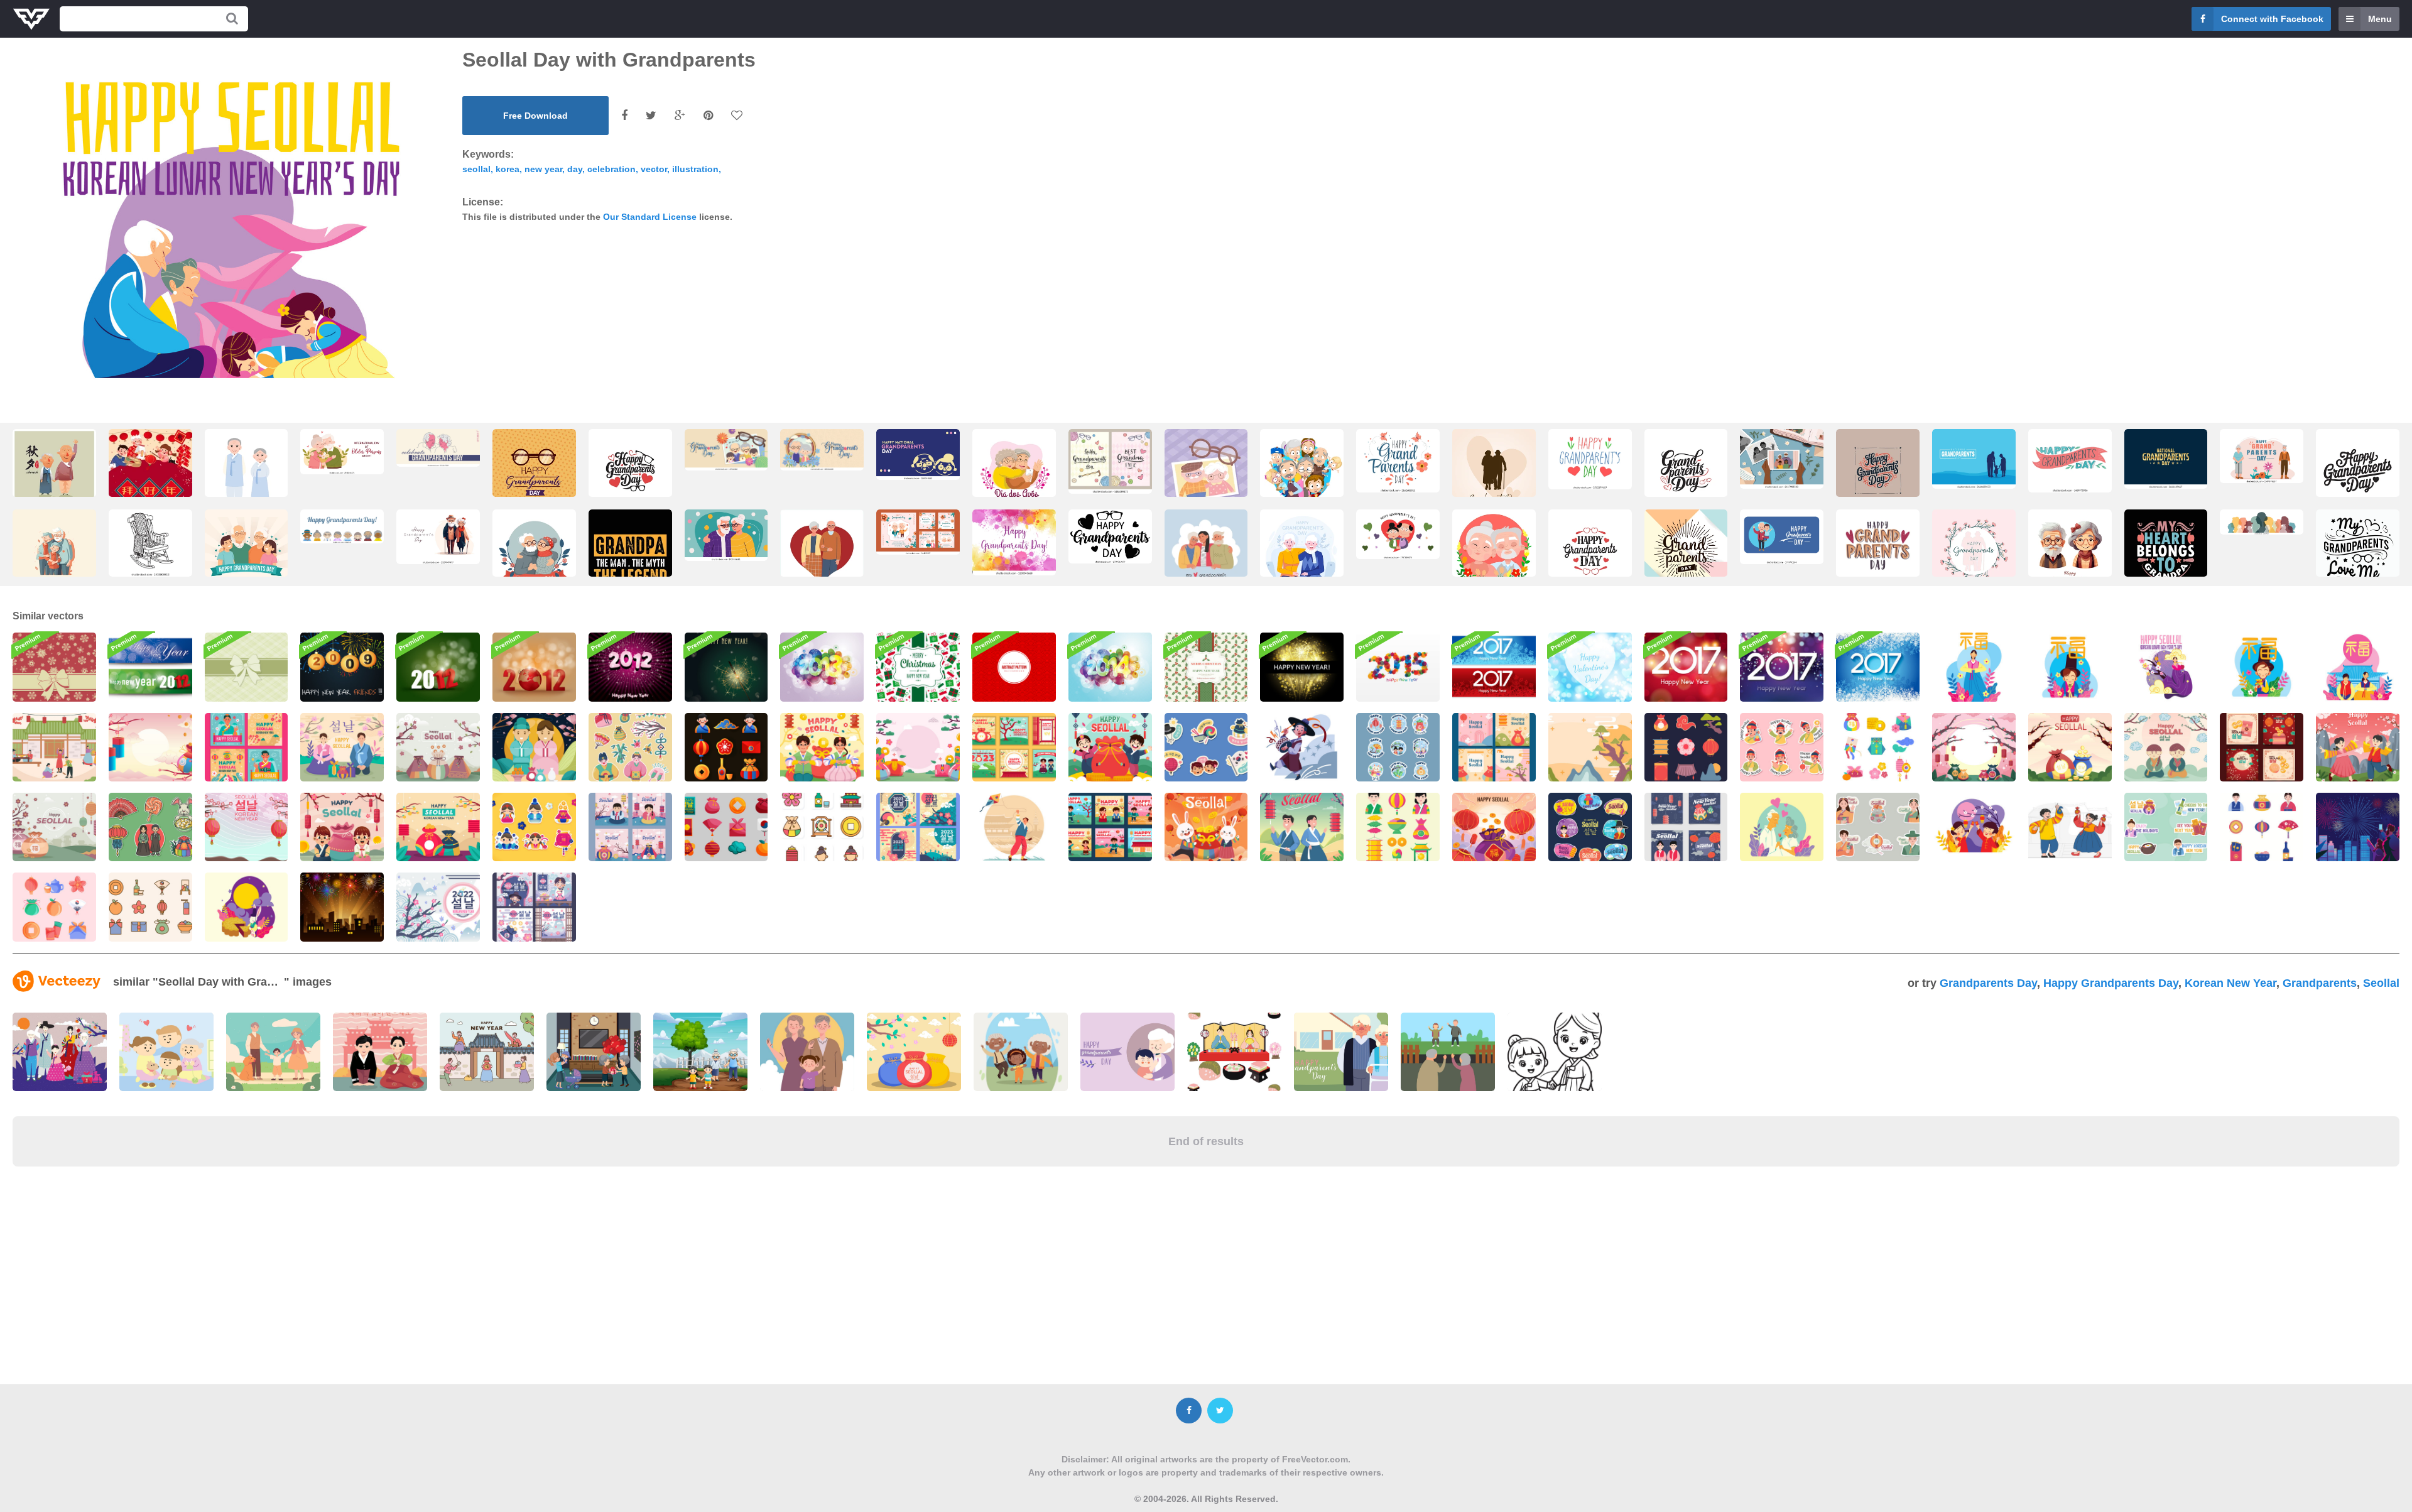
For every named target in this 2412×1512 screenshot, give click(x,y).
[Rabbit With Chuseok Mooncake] (247, 907)
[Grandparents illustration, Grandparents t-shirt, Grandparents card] (630, 563)
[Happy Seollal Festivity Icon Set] (1398, 827)
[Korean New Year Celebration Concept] (1590, 747)
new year (543, 169)
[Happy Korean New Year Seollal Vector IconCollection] (822, 827)
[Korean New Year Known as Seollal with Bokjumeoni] (438, 747)
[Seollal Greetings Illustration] (342, 827)
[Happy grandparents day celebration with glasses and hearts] (1110, 536)
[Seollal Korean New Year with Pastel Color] (438, 907)
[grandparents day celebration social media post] (247, 554)
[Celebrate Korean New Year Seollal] (1206, 827)
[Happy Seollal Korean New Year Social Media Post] (1494, 747)
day (575, 169)
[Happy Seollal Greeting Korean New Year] (1110, 747)
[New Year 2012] (438, 667)
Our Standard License (650, 217)
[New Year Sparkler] (726, 667)
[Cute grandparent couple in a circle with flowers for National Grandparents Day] (1494, 554)
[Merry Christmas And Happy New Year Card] (1206, 667)
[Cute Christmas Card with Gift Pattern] (918, 667)
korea (508, 169)
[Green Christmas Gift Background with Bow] (247, 667)
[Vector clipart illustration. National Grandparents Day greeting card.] (438, 448)
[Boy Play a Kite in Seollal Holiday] (1014, 827)
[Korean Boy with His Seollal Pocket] (2262, 667)
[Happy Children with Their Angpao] (1974, 827)
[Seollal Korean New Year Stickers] (150, 827)
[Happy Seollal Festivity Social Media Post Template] (1686, 827)
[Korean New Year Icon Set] (1878, 747)
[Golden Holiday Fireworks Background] (1302, 667)
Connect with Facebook (2272, 19)
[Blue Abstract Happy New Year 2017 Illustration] (1878, 667)
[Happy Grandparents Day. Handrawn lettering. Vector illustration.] (2070, 461)
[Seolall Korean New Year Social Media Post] (2262, 747)
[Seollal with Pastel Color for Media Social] (534, 907)
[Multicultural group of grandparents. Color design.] (2262, 522)
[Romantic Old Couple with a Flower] (1782, 827)
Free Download (535, 116)
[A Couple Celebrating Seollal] (2358, 747)
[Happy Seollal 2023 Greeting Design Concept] (1494, 827)
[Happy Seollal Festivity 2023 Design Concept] (1302, 827)
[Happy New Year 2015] (1398, 667)
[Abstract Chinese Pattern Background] (1014, 667)
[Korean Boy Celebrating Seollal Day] (1302, 747)
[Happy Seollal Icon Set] (726, 827)
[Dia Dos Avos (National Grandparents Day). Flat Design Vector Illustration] (1014, 474)
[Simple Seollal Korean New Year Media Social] (918, 827)
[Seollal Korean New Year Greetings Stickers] (2166, 827)
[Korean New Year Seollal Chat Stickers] (1878, 827)
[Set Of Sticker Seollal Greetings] (1206, 747)
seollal (476, 169)
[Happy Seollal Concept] (2070, 747)
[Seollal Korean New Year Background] (247, 827)
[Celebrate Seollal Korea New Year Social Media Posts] (1110, 827)
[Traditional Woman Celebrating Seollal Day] (1974, 667)
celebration (611, 169)
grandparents (2320, 983)
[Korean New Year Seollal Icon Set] (1686, 747)
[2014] (1110, 667)
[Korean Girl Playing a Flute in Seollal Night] (2166, 667)
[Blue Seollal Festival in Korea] (1398, 747)
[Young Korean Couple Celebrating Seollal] (822, 747)
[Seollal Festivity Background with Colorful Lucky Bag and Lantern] (150, 747)
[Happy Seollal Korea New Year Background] (918, 747)
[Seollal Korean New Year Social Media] (1014, 747)
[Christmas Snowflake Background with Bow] (54, 667)
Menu (2380, 19)
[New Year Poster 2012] (630, 667)
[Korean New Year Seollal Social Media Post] (630, 827)
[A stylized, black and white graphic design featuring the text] (2358, 474)
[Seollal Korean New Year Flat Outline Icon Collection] (150, 907)
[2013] (822, 667)
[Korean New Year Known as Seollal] (54, 827)
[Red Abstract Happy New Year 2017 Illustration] (1686, 667)
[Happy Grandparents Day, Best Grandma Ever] (1110, 461)
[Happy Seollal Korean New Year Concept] (342, 747)
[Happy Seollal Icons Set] (726, 747)
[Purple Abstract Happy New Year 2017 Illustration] (1782, 667)
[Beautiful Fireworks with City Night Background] (342, 907)
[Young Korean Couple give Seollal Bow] (2358, 667)
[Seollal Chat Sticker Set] (1782, 747)
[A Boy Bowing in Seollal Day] (2070, 667)
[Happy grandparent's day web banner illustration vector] (1398, 534)
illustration (695, 169)
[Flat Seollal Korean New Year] (438, 827)
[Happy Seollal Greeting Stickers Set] (1590, 827)
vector (654, 169)
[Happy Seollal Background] (1974, 747)
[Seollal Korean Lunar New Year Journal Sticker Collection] (630, 747)
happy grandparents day (2111, 983)
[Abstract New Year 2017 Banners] (1494, 667)
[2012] (534, 667)
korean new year (2230, 983)
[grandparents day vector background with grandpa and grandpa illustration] (918, 454)
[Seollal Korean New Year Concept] (2166, 747)
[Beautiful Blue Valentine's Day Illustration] (1590, 667)
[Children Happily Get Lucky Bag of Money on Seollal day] (2070, 827)
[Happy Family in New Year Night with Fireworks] (2358, 827)
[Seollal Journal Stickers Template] (534, 827)
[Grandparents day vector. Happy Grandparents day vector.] (1494, 474)
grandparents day (1988, 983)
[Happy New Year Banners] (150, 667)
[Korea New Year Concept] (54, 747)
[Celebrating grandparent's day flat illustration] (1302, 554)
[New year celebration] (342, 667)
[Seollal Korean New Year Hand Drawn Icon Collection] (54, 907)
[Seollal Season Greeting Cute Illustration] (534, 747)
